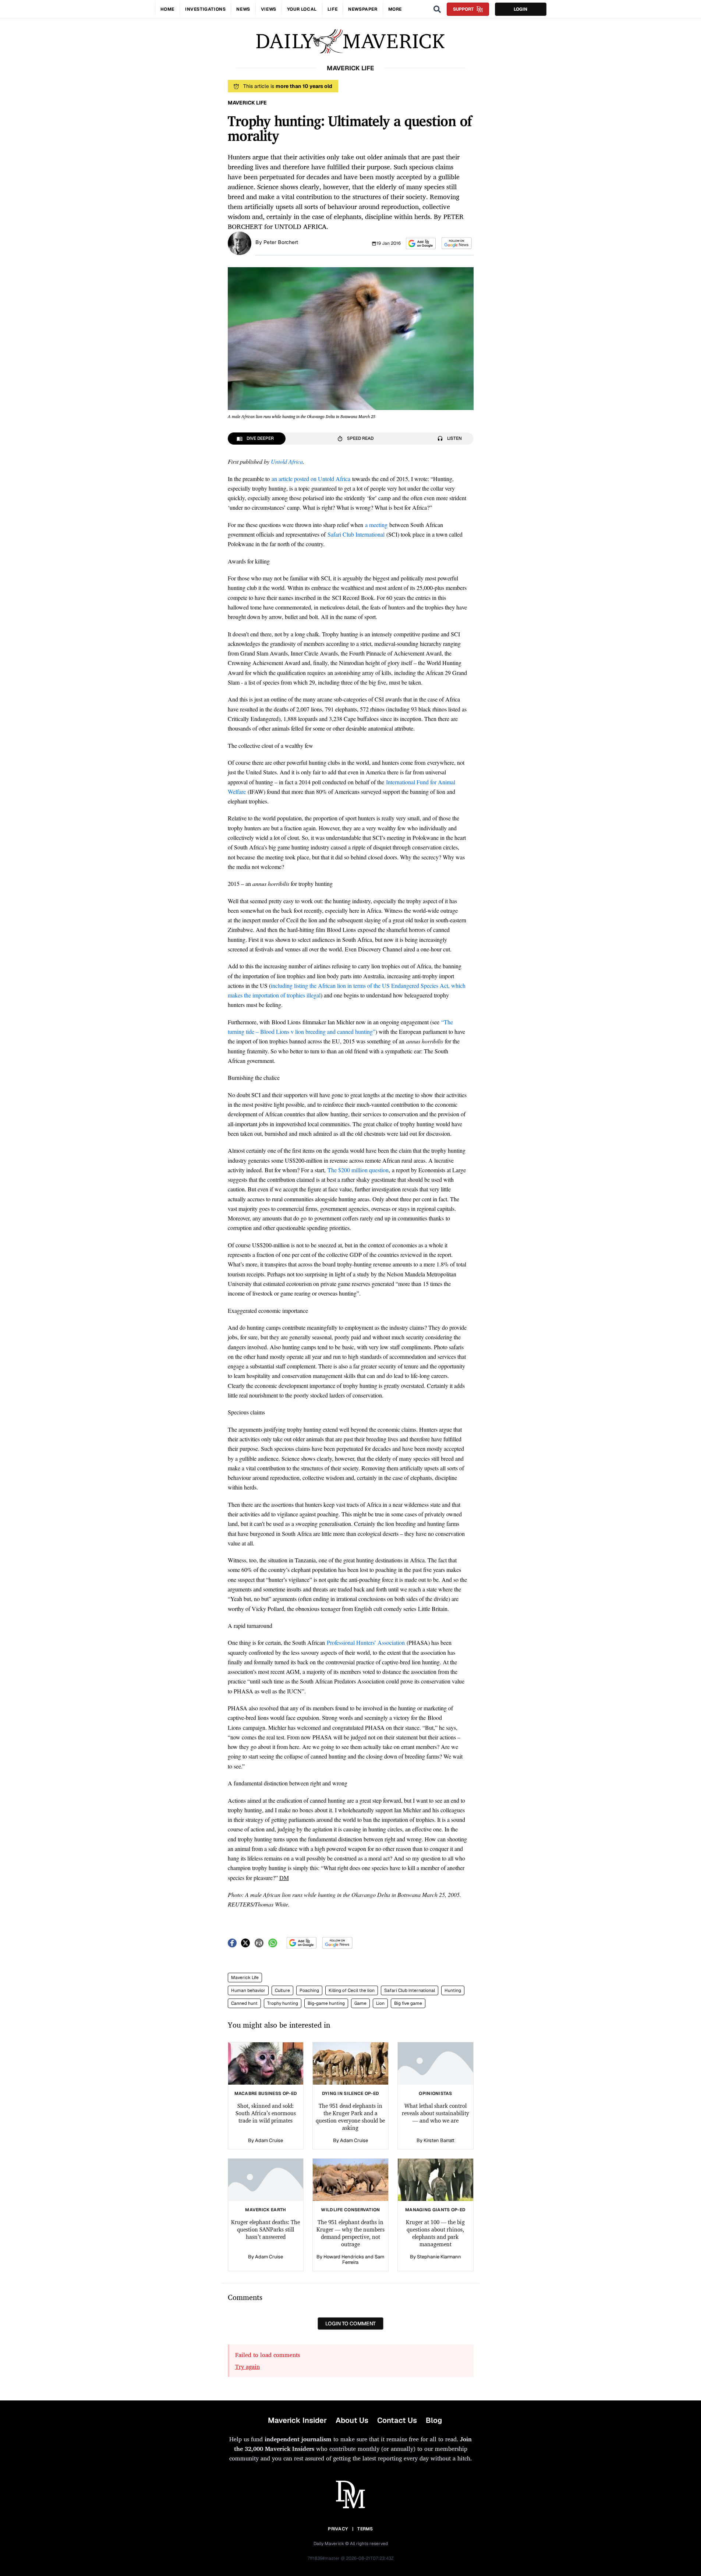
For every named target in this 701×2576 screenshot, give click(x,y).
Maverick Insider (297, 2420)
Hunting (453, 1990)
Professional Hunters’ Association (366, 1642)
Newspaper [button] (363, 9)
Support (463, 9)
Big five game (408, 2003)
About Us (352, 2420)
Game (360, 2003)
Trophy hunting (283, 2003)
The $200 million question (358, 1170)
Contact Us (397, 2420)
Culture (282, 1990)
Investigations (205, 9)
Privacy (338, 2529)
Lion (380, 2003)
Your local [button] (302, 9)
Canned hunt (244, 2003)
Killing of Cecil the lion (352, 1990)
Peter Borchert (281, 242)
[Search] (437, 9)
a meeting (376, 525)
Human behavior (248, 1990)
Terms (365, 2529)
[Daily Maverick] (350, 41)
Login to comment (350, 2324)
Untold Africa (287, 461)
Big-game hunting (326, 2003)
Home (167, 9)
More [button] (395, 9)
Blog (434, 2420)
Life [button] (332, 9)
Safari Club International (356, 534)
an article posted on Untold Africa (311, 479)
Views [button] (269, 9)
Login (521, 9)
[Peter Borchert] (240, 243)
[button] (421, 243)
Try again (247, 2367)
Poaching (309, 1990)
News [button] (243, 9)
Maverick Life (245, 1978)
